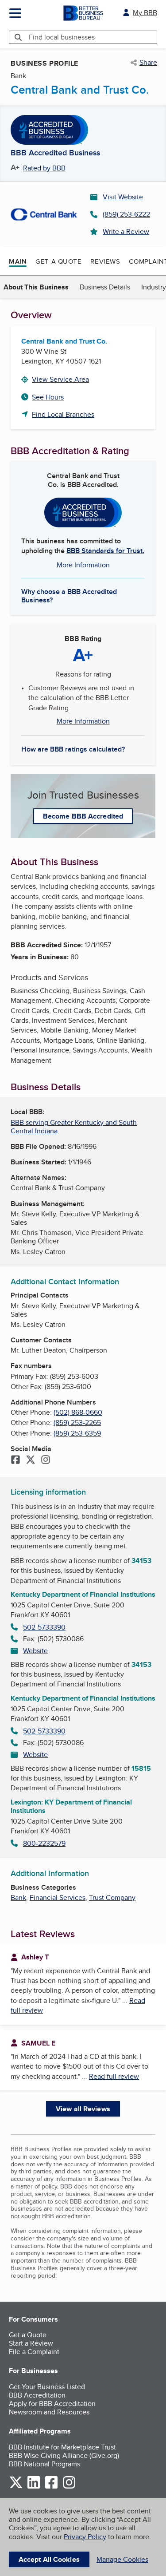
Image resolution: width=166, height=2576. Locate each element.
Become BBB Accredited (83, 816)
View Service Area (60, 379)
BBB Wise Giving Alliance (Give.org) (64, 2455)
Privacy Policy (85, 2537)
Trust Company (112, 1897)
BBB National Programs (44, 2464)
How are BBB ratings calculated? (73, 749)
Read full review (114, 2076)
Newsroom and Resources (49, 2412)
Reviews (105, 261)
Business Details (105, 287)
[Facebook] (15, 1460)
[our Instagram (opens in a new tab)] (69, 2487)
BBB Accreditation (37, 2395)
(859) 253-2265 (77, 1423)
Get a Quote (58, 261)
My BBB (145, 13)
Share (148, 63)
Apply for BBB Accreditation (52, 2404)
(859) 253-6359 (77, 1433)
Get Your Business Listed (47, 2387)
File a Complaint (34, 2352)
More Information (83, 565)
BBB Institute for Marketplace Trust (62, 2447)
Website (35, 1651)
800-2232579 (44, 1843)
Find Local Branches (63, 414)
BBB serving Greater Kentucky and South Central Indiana (74, 1127)
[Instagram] (46, 1460)
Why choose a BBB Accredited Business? (69, 595)
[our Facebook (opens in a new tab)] (51, 2487)
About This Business (36, 287)
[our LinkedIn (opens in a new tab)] (34, 2487)
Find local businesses (62, 37)
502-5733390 (44, 1627)
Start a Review (31, 2343)
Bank (18, 1897)
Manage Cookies (122, 2559)
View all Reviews (83, 2109)
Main (18, 261)
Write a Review (126, 231)
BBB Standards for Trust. (105, 551)
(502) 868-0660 (78, 1412)
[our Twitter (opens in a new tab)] (16, 2487)
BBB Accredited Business (55, 153)
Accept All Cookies (49, 2559)
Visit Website (123, 197)
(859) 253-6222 (126, 214)
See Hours (48, 397)
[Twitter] (31, 1460)
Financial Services (58, 1897)
